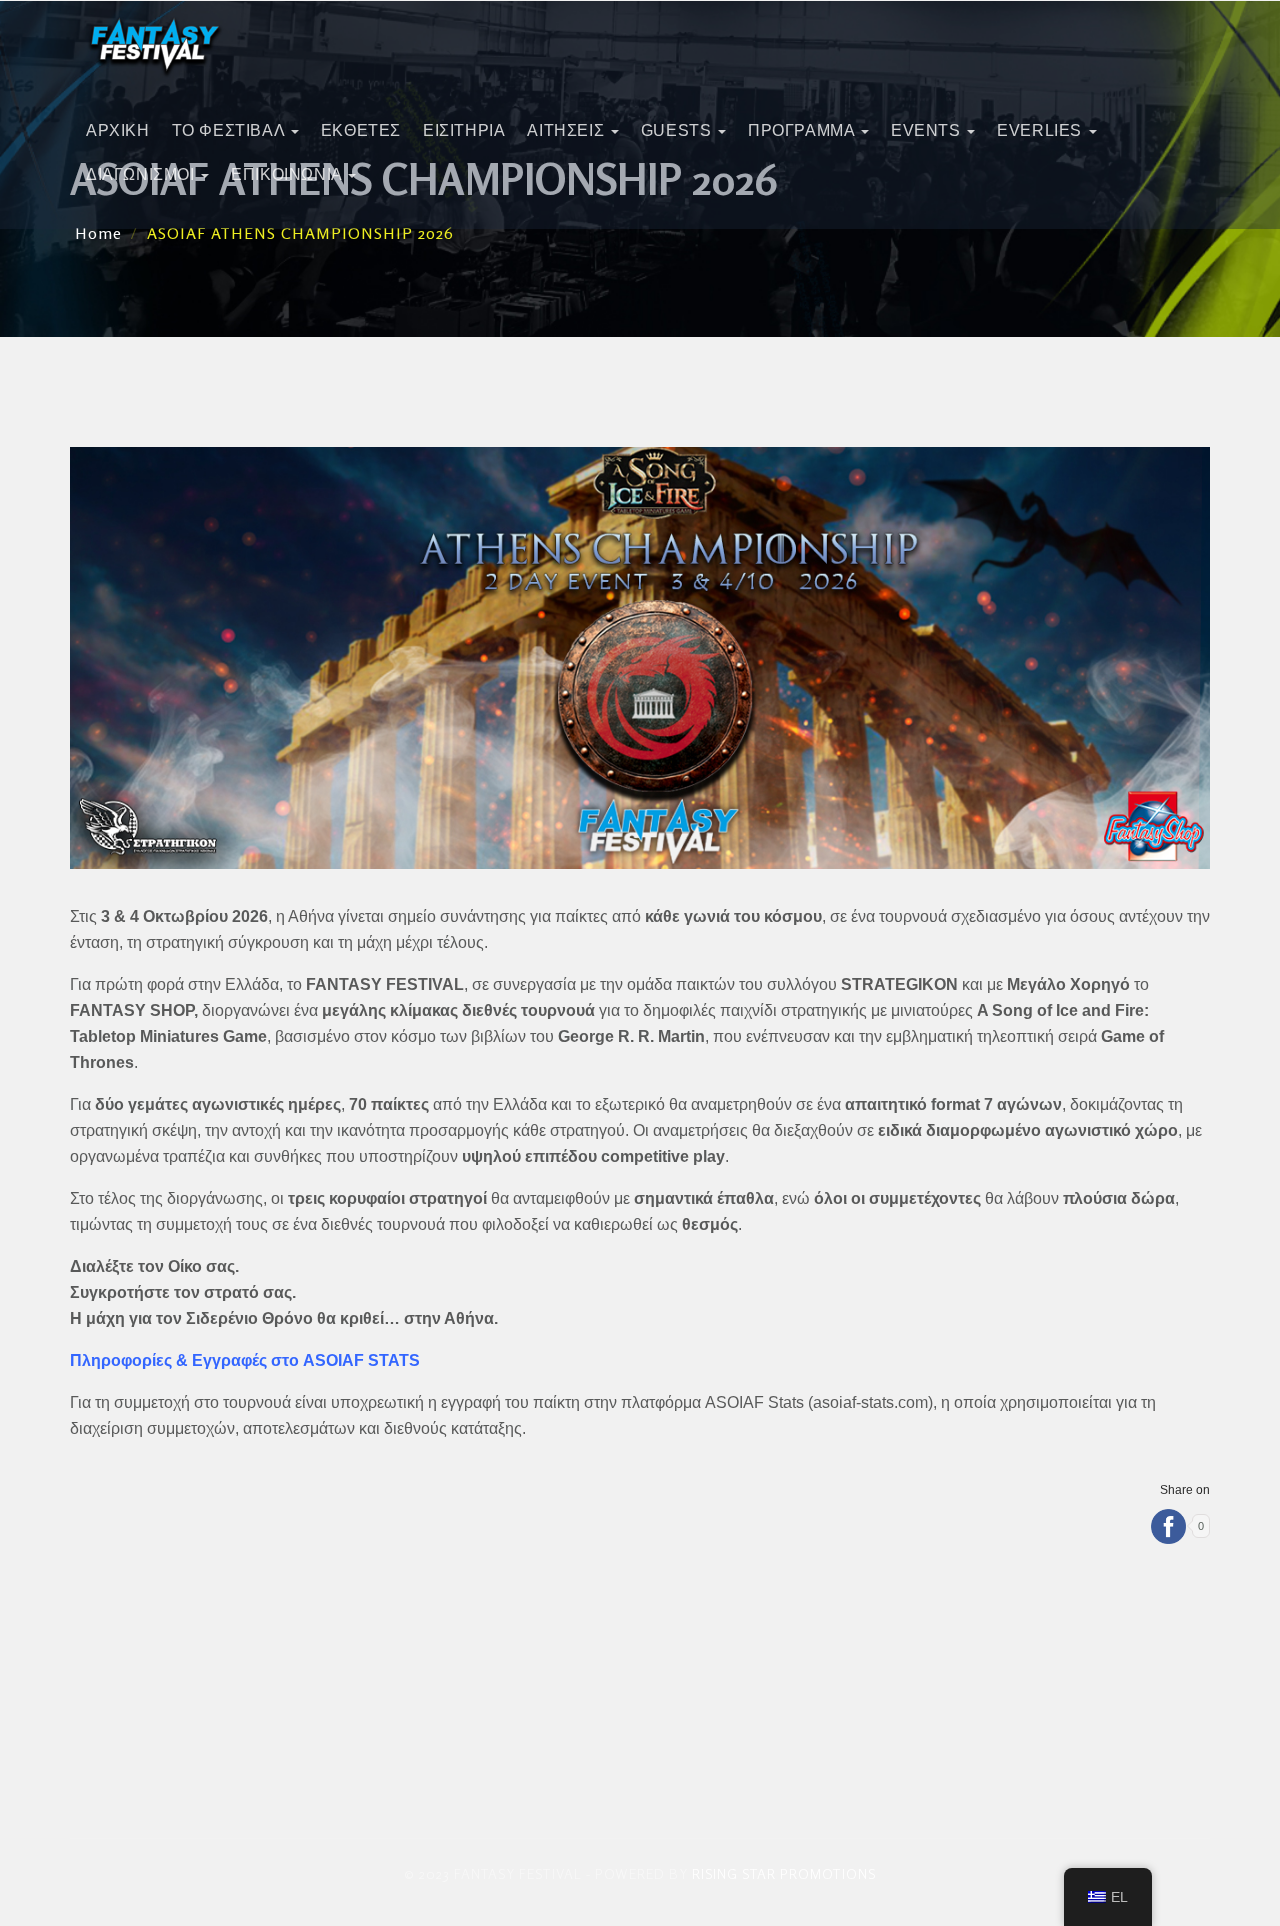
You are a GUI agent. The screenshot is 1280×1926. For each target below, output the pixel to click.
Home (98, 233)
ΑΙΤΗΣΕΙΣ (567, 130)
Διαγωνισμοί (142, 174)
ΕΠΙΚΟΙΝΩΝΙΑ (288, 174)
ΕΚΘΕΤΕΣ (361, 130)
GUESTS (678, 130)
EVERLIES (1041, 130)
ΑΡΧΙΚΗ (118, 130)
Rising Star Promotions (784, 1873)
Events (928, 130)
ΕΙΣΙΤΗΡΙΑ (464, 130)
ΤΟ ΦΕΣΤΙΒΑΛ (230, 130)
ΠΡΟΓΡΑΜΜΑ (803, 130)
